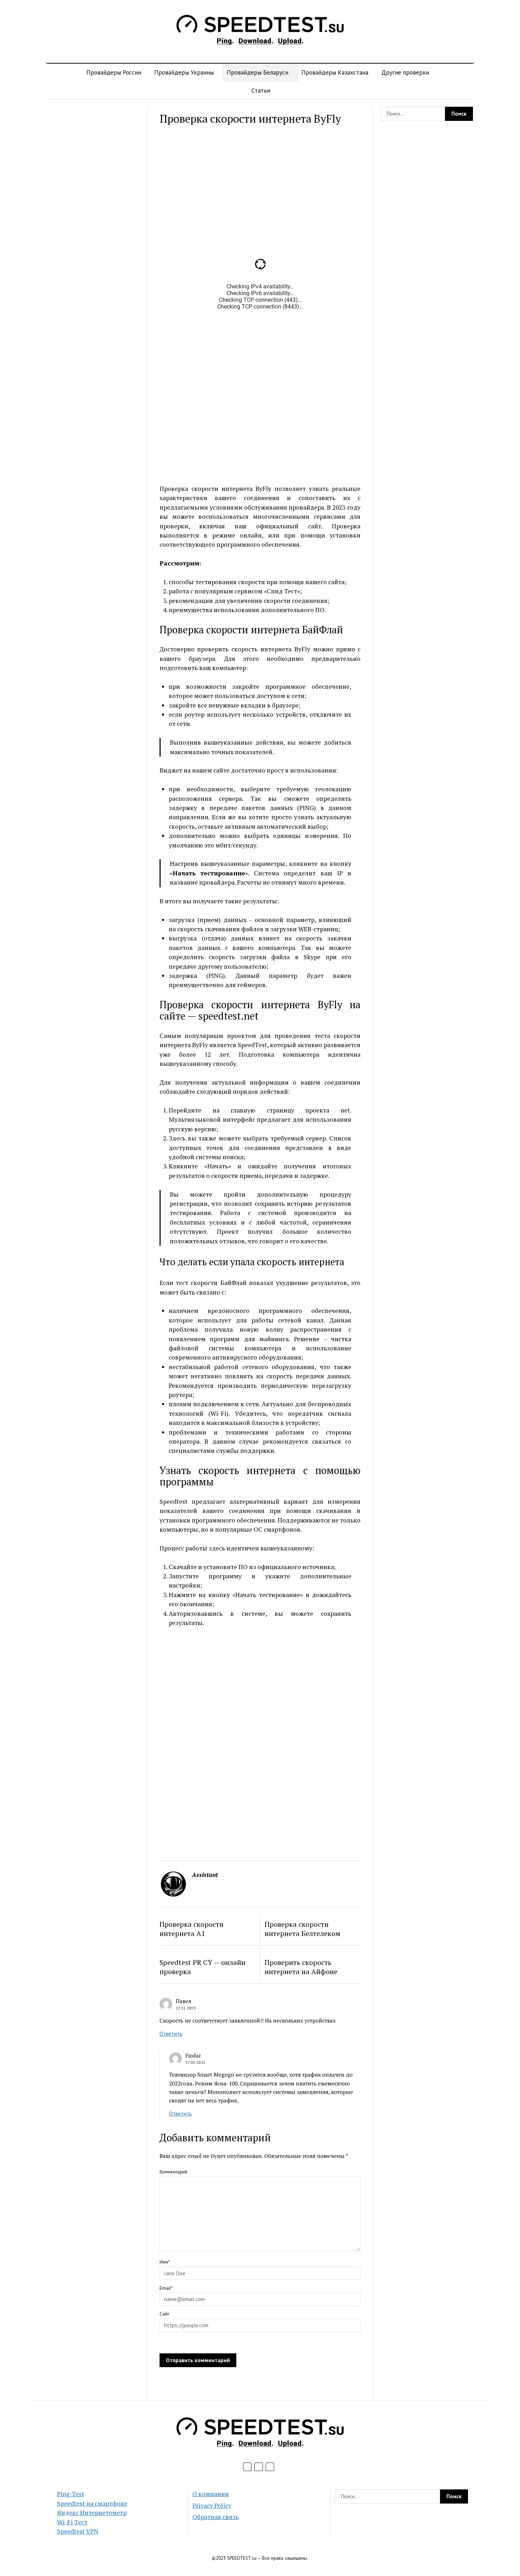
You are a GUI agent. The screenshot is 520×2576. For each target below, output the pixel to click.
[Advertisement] (93, 213)
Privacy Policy (212, 2505)
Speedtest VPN (78, 2531)
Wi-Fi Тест (72, 2522)
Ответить (171, 2034)
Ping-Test (71, 2494)
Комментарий (173, 2172)
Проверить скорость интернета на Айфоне (301, 1967)
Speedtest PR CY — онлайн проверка (203, 1967)
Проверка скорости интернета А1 (192, 1929)
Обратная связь (216, 2517)
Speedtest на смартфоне (92, 2503)
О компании (211, 2494)
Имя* (165, 2262)
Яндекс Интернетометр (92, 2513)
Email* (166, 2288)
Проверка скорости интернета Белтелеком (302, 1929)
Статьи (261, 90)
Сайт (164, 2314)
